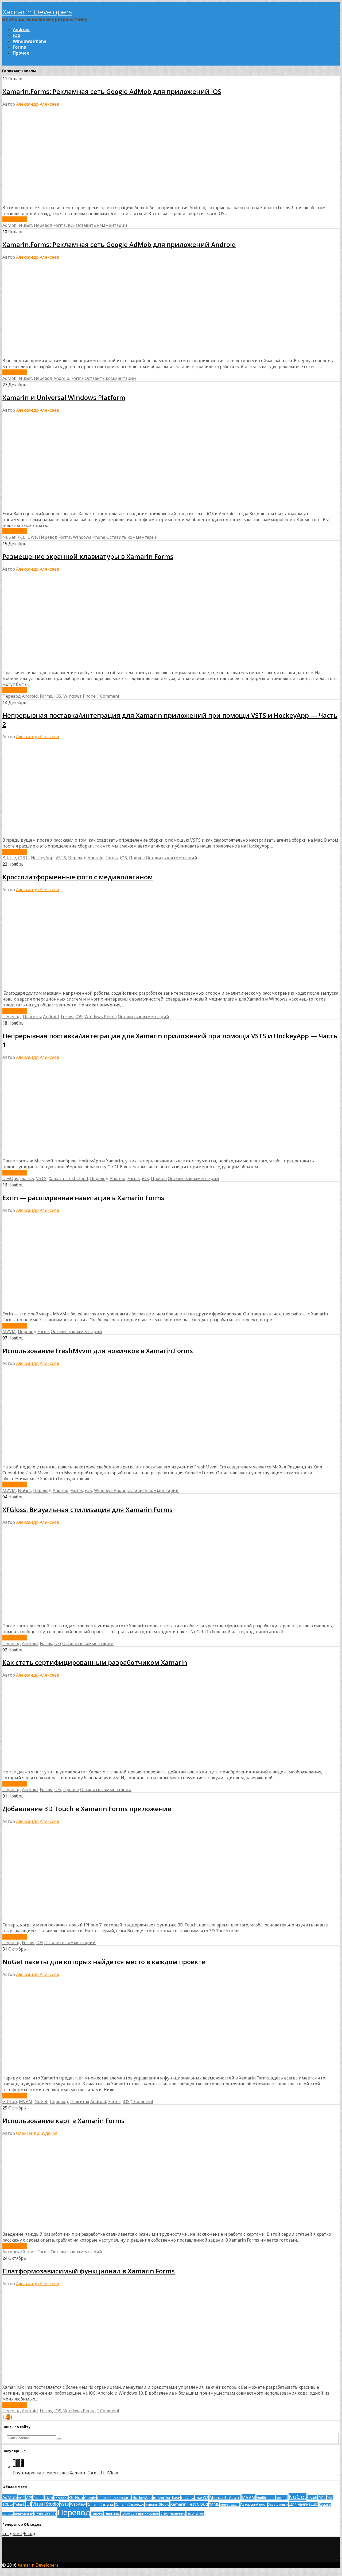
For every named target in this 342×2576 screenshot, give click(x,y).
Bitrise (9, 858)
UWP (32, 537)
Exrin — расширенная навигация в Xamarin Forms (83, 1198)
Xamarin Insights (100, 2504)
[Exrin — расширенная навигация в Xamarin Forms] (105, 1308)
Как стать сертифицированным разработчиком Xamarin (95, 1662)
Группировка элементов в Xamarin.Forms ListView (66, 2473)
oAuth (312, 2498)
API (29, 2497)
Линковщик (23, 2514)
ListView (188, 2498)
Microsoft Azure (225, 2497)
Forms (19, 47)
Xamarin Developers (37, 12)
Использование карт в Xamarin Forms (63, 2121)
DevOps (10, 1178)
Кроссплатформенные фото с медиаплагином (78, 877)
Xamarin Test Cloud (68, 1178)
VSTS (61, 858)
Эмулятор (195, 2514)
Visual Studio (46, 2504)
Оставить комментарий (102, 225)
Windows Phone (30, 41)
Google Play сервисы (114, 2498)
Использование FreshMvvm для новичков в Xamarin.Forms (98, 1351)
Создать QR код (19, 2533)
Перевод (43, 225)
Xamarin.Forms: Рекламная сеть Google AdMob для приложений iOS (112, 91)
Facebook (61, 2498)
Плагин (97, 2514)
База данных (278, 2504)
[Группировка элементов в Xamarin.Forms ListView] (18, 2467)
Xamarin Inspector (130, 2504)
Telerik (20, 2504)
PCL (22, 537)
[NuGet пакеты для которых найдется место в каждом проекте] (76, 2072)
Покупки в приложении (140, 2514)
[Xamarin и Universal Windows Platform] (105, 508)
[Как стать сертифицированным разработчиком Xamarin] (105, 1766)
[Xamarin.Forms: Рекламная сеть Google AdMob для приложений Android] (105, 355)
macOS (27, 1178)
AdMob (9, 225)
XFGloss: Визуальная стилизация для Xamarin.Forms (88, 1510)
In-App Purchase (166, 2498)
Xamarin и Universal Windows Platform (64, 397)
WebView (78, 2504)
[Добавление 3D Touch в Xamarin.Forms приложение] (105, 1919)
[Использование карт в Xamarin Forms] (80, 2228)
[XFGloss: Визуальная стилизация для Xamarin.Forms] (83, 1620)
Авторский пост (19, 2252)
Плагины (32, 1017)
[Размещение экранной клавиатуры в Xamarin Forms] (105, 667)
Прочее (21, 53)
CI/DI (24, 858)
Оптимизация (45, 2514)
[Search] (59, 2439)
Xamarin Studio (157, 2504)
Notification (266, 2498)
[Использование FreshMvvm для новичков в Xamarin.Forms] (105, 1461)
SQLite (8, 2504)
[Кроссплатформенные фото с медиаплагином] (105, 987)
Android (21, 29)
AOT (22, 2498)
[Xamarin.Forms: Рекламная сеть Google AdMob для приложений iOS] (105, 202)
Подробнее (15, 219)
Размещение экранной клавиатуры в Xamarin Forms (88, 556)
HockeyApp (42, 858)
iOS (16, 35)
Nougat (282, 2498)
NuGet (25, 225)
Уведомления (173, 2514)
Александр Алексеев (38, 104)
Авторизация (230, 2505)
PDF (330, 2498)
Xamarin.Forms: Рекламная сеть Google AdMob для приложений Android (119, 244)
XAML (214, 2504)
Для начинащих (304, 2504)
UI (29, 2504)
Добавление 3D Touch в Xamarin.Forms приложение (87, 1809)
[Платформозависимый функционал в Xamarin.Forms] (105, 2381)
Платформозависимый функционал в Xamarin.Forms (89, 2271)
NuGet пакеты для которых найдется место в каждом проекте (104, 1962)
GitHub (10, 2101)
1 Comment (108, 696)
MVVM (9, 1331)
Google (90, 2498)
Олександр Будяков (37, 2133)
